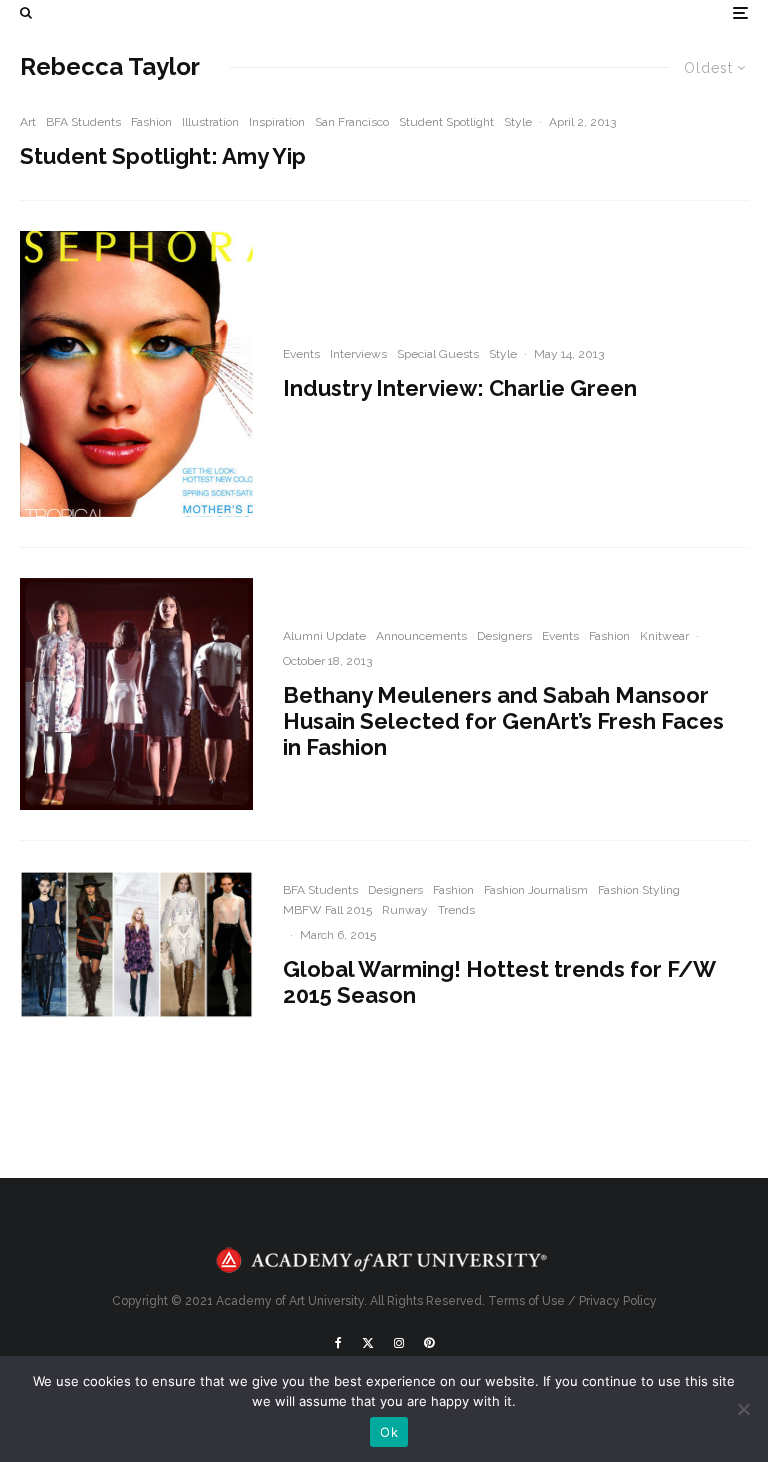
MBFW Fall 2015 (327, 910)
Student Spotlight (446, 122)
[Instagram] (399, 1343)
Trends (456, 910)
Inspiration (277, 122)
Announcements (421, 636)
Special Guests (438, 354)
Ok (389, 1432)
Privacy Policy (618, 1301)
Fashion (151, 122)
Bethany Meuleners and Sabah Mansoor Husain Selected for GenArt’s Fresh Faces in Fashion (503, 721)
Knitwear (664, 636)
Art (28, 122)
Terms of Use (526, 1301)
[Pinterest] (429, 1343)
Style (518, 122)
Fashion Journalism (536, 890)
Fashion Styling (639, 890)
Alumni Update (324, 636)
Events (301, 354)
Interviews (358, 354)
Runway (405, 910)
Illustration (210, 122)
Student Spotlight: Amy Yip (163, 156)
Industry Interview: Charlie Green (460, 388)
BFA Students (83, 122)
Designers (504, 636)
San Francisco (352, 122)
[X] (368, 1343)
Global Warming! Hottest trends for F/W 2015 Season (499, 982)
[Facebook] (338, 1343)
